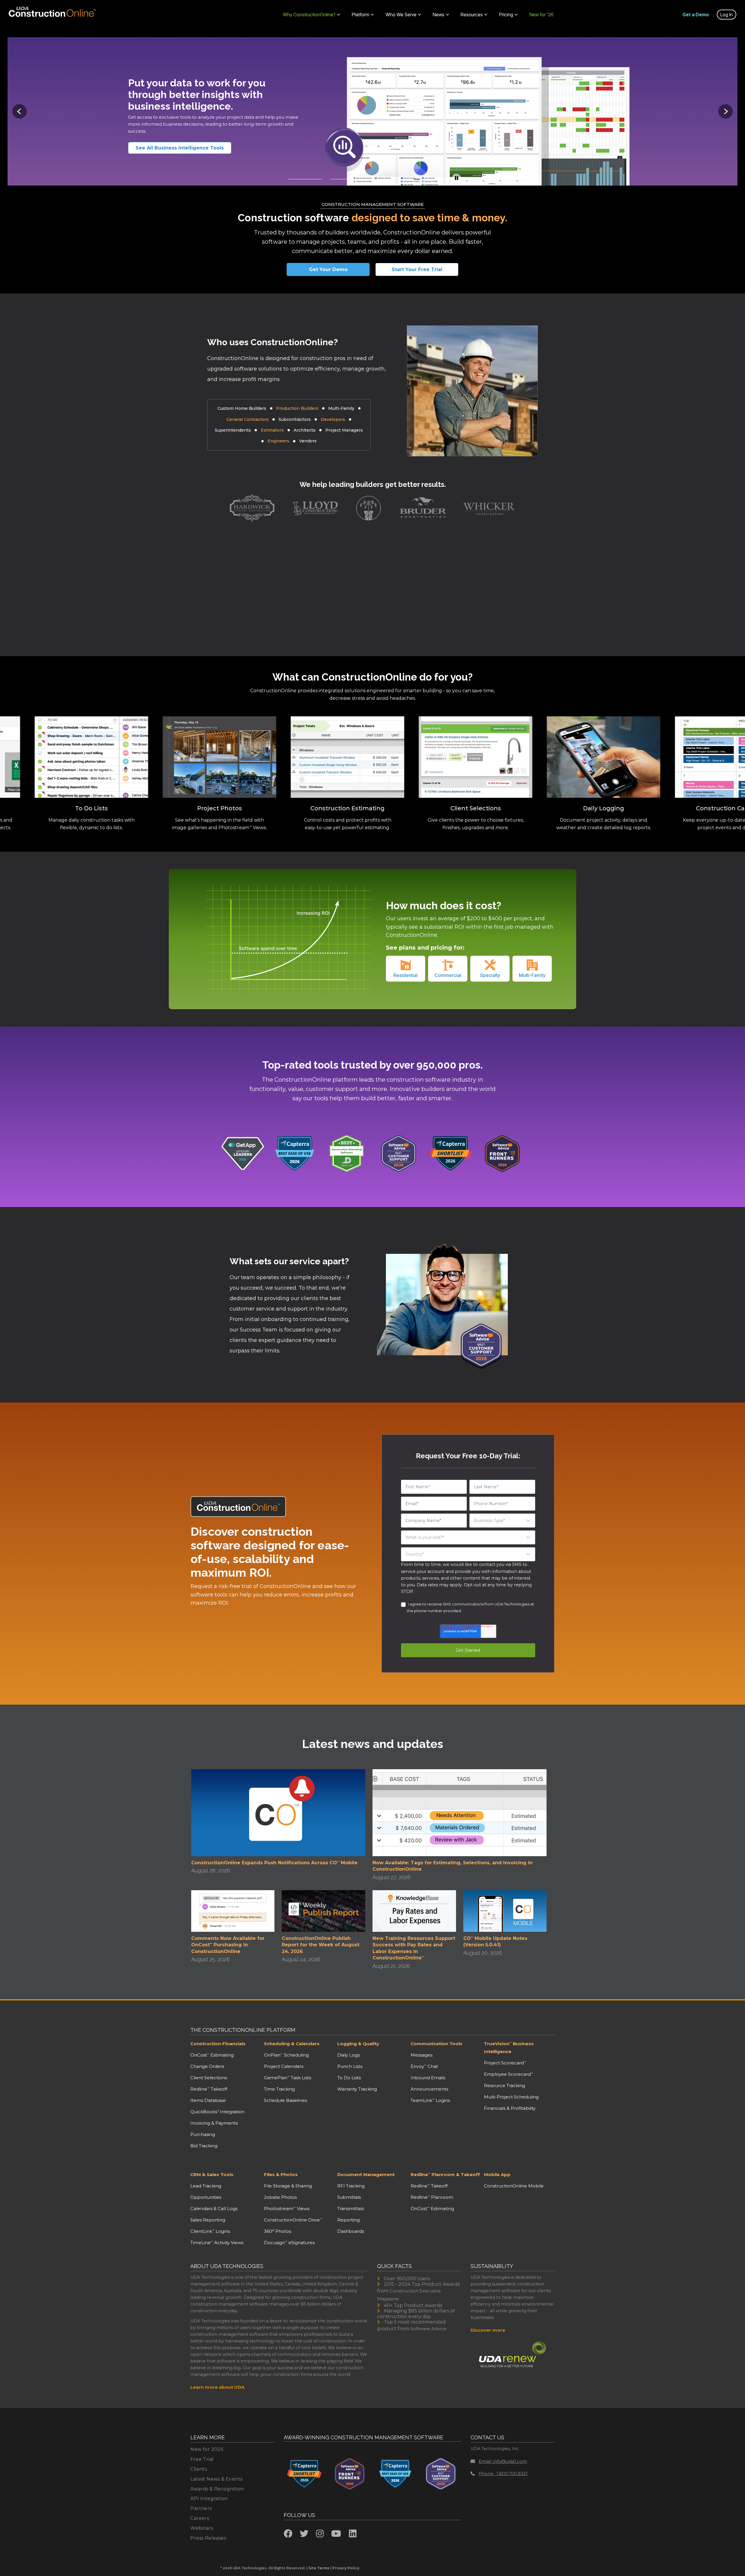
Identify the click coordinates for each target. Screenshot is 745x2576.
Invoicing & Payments (214, 2123)
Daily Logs (348, 2055)
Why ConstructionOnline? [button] (309, 15)
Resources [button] (472, 15)
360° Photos (277, 2231)
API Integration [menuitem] (209, 2498)
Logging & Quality (358, 2044)
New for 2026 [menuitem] (207, 2449)
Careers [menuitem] (200, 2518)
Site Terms (319, 2568)
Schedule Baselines (285, 2100)
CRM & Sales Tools (212, 2174)
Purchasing (203, 2134)
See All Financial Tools (172, 148)
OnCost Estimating (212, 2055)
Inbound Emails (428, 2078)
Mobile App (497, 2174)
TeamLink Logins (430, 2100)
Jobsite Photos (280, 2197)
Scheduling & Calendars (292, 2044)
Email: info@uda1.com (503, 2461)
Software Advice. (429, 2329)
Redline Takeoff (209, 2089)
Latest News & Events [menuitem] (216, 2479)
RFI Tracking (351, 2186)
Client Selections (209, 2078)
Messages (422, 2055)
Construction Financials (218, 2044)
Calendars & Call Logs (214, 2209)
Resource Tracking (504, 2085)
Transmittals (351, 2209)
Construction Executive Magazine (409, 2295)
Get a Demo (696, 15)
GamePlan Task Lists (288, 2078)
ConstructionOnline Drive (293, 2220)
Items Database (208, 2100)
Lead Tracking (206, 2186)
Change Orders (207, 2066)
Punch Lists (350, 2066)
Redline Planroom (432, 2197)
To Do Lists (349, 2078)
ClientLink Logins (210, 2231)
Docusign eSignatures (289, 2243)
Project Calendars (284, 2066)
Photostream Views (287, 2209)
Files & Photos (281, 2174)
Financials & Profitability (510, 2108)
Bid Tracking (204, 2146)
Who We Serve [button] (401, 15)
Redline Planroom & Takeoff (445, 2174)
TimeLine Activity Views (217, 2243)
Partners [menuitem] (201, 2508)
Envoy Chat (424, 2066)
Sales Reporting (208, 2220)
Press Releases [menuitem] (208, 2538)
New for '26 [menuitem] (541, 15)
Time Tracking (279, 2089)
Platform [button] (361, 15)
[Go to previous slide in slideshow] (19, 111)
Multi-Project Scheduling (511, 2097)
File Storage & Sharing (288, 2186)
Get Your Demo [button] (328, 269)
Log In (727, 15)
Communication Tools (437, 2044)
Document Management (366, 2174)
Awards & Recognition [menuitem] (217, 2489)
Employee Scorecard (509, 2074)
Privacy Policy (346, 2568)
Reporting (348, 2220)
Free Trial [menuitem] (202, 2459)
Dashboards (351, 2231)
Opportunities (206, 2197)
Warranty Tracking (357, 2089)
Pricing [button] (506, 15)
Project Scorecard (505, 2063)
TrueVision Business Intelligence (509, 2048)
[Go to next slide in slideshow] (726, 111)
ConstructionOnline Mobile (514, 2186)
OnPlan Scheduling (286, 2055)
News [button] (439, 15)
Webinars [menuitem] (202, 2528)
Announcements (429, 2089)
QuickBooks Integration (217, 2112)
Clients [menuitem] (199, 2469)
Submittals (349, 2197)
